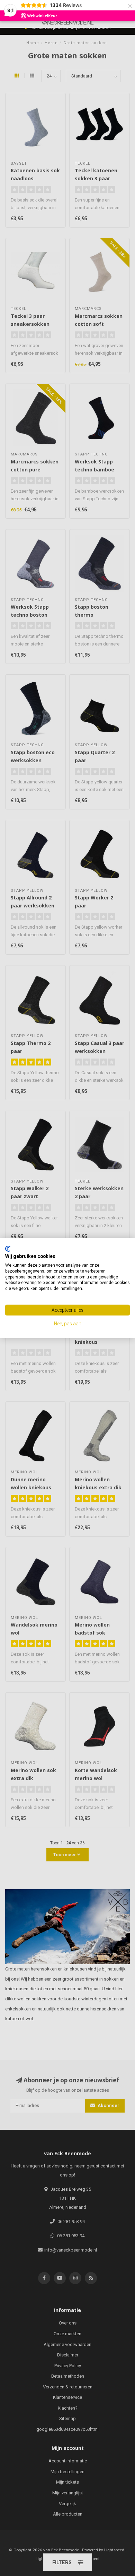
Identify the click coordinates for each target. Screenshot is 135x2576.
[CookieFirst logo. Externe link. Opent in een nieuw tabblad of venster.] (8, 1249)
